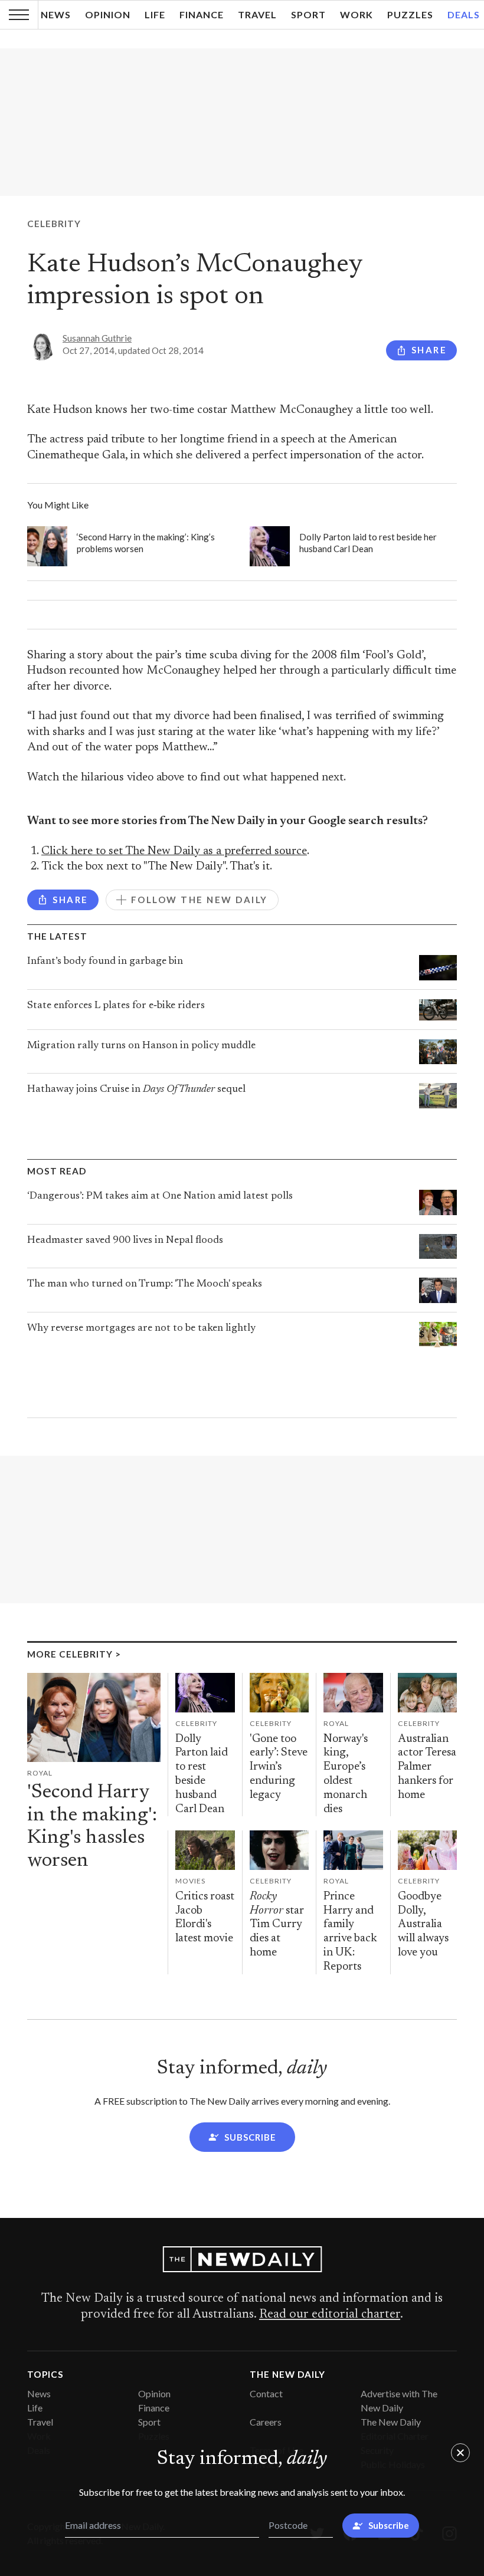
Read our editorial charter (330, 2315)
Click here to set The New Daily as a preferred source (174, 851)
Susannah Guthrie (97, 338)
